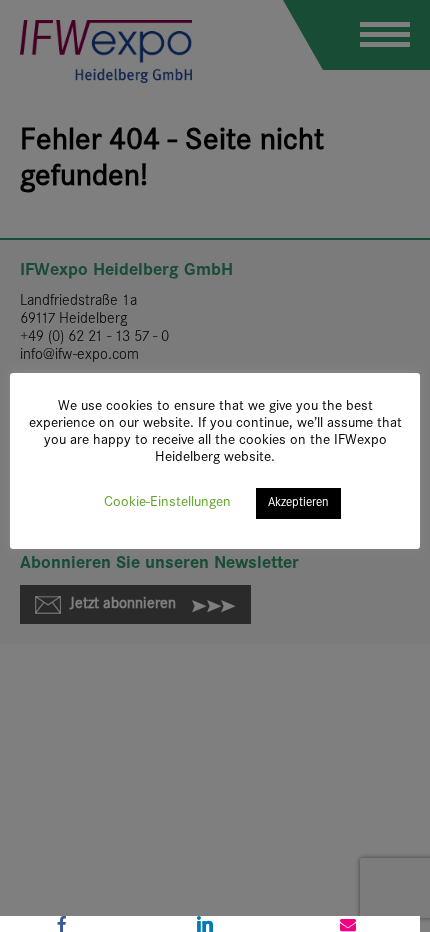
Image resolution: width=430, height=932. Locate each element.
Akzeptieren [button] (298, 503)
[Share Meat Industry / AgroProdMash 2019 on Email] (348, 924)
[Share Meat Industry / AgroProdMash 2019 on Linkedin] (204, 924)
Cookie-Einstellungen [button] (167, 502)
